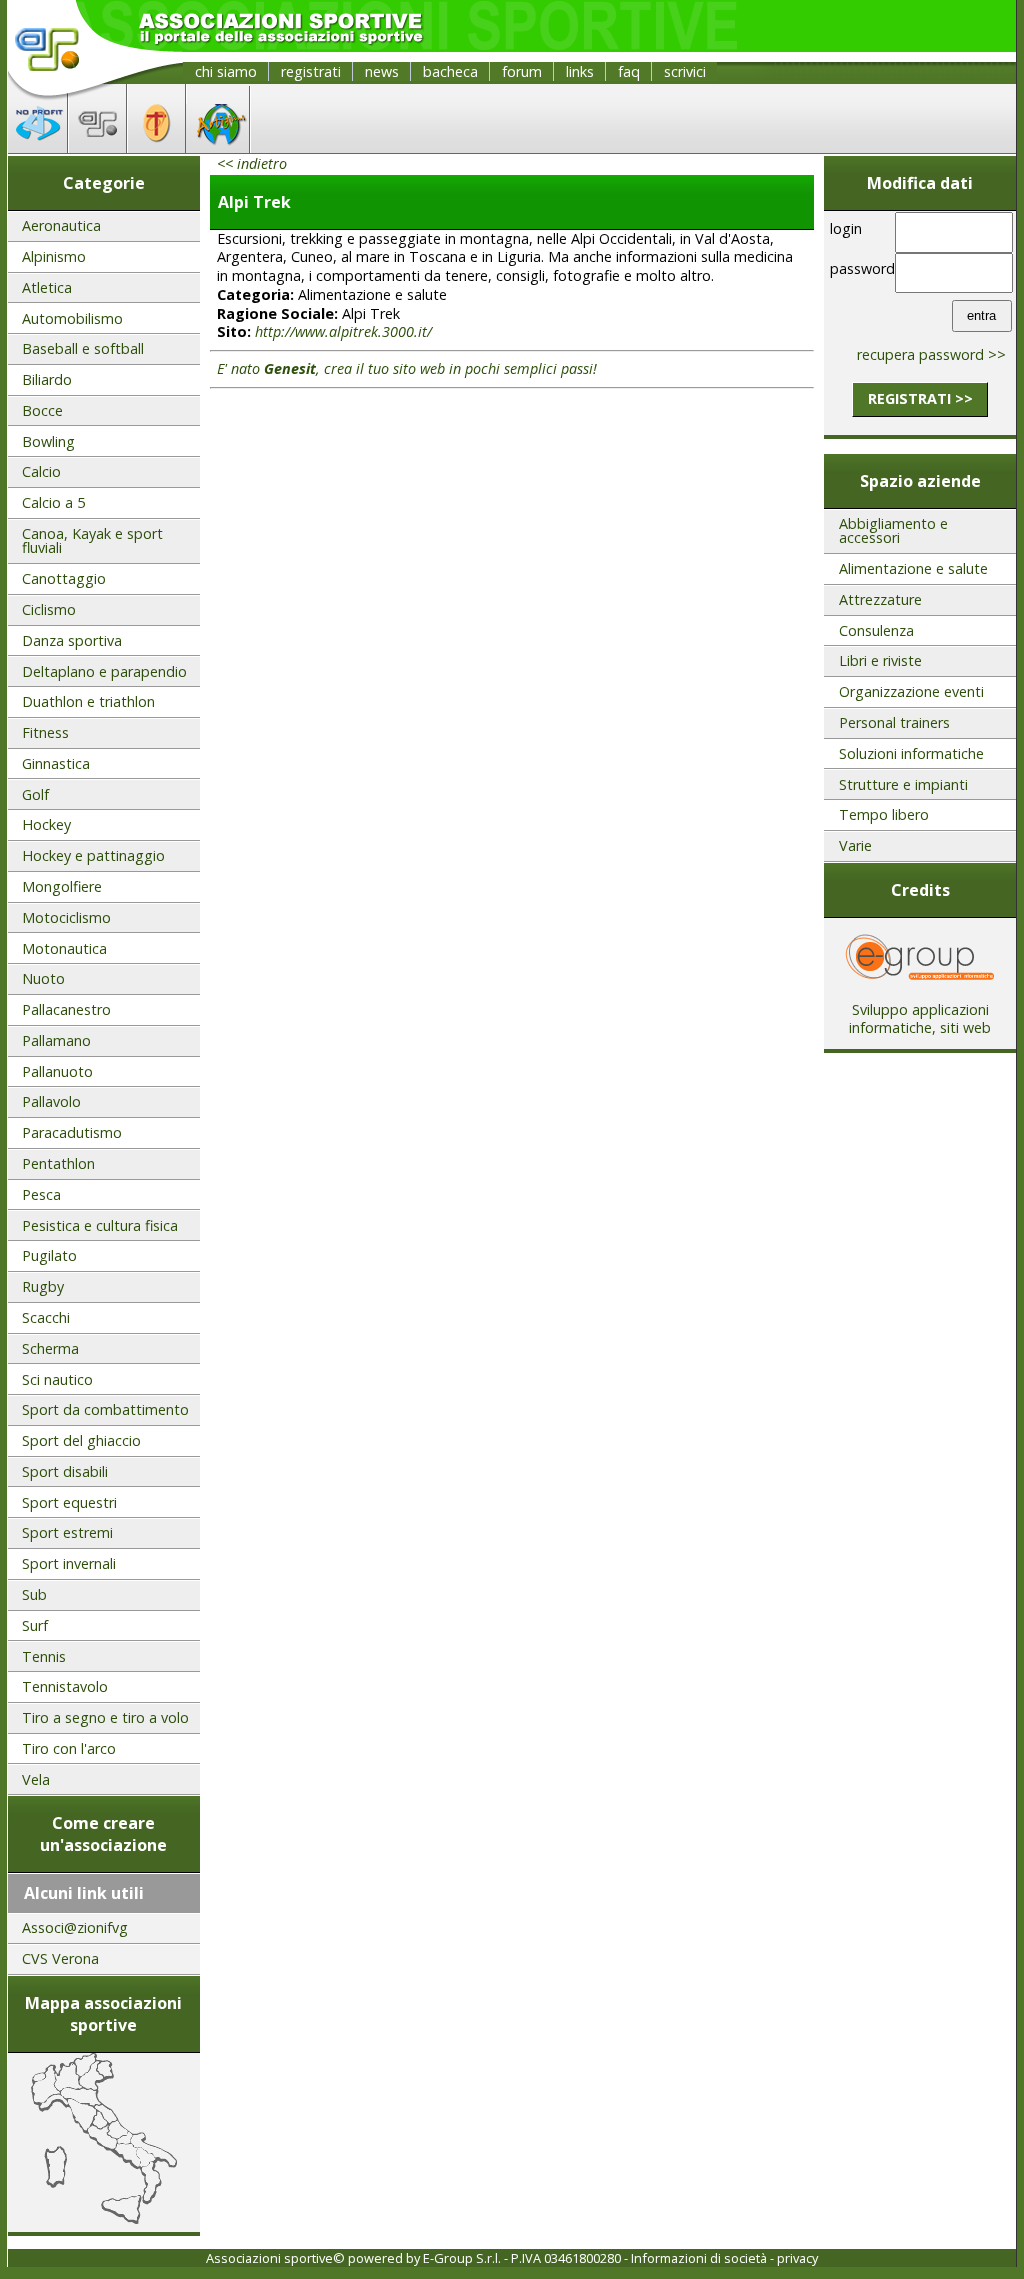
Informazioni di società (699, 2258)
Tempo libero (884, 814)
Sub (34, 1594)
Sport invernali (69, 1563)
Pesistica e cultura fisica (100, 1225)
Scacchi (46, 1317)
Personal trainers (894, 722)
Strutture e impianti (903, 784)
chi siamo (226, 71)
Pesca (41, 1194)
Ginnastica (56, 763)
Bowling (48, 441)
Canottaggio (64, 578)
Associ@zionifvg (75, 1927)
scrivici (685, 71)
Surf (35, 1625)
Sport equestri (69, 1502)
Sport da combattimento (105, 1409)
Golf (35, 794)
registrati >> (920, 398)
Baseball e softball (83, 348)
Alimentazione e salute (913, 568)
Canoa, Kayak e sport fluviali (92, 540)
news (382, 71)
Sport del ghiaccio (81, 1440)
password (859, 268)
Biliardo (47, 379)
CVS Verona (60, 1958)
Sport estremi (67, 1532)
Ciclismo (49, 609)
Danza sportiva (72, 640)
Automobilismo (72, 318)
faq (629, 71)
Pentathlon (58, 1163)
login (846, 228)
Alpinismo (54, 256)
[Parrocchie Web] (156, 147)
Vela (36, 1779)
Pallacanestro (66, 1009)
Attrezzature (880, 599)
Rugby (43, 1286)
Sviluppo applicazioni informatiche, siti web (920, 1019)
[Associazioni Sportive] (97, 147)
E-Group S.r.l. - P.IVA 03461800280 (522, 2258)
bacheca (450, 71)
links (580, 71)
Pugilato (49, 1255)
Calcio (41, 471)
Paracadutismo (72, 1132)
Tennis (44, 1656)
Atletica (47, 287)
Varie (855, 845)
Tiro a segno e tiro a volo (105, 1717)
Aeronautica (61, 225)
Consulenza (876, 630)
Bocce (42, 410)
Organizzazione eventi (911, 691)
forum (522, 71)
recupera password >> (931, 354)
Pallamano (56, 1040)
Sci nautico (57, 1379)
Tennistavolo (65, 1686)
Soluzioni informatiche (911, 753)
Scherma (50, 1348)
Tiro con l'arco (69, 1748)
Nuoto (43, 978)
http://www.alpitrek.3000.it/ (343, 331)
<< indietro (252, 163)
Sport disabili (65, 1471)
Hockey (46, 824)
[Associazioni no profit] (38, 147)
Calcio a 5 (53, 502)
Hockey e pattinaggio (93, 855)
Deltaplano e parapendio (104, 671)
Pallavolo (51, 1101)
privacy (797, 2258)
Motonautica (64, 948)
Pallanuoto (57, 1071)
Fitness (45, 732)
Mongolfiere (62, 886)
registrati (311, 71)
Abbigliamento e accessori (893, 530)
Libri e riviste (880, 660)
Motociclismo (66, 917)
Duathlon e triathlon (88, 701)
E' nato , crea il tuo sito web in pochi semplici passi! (407, 368)
